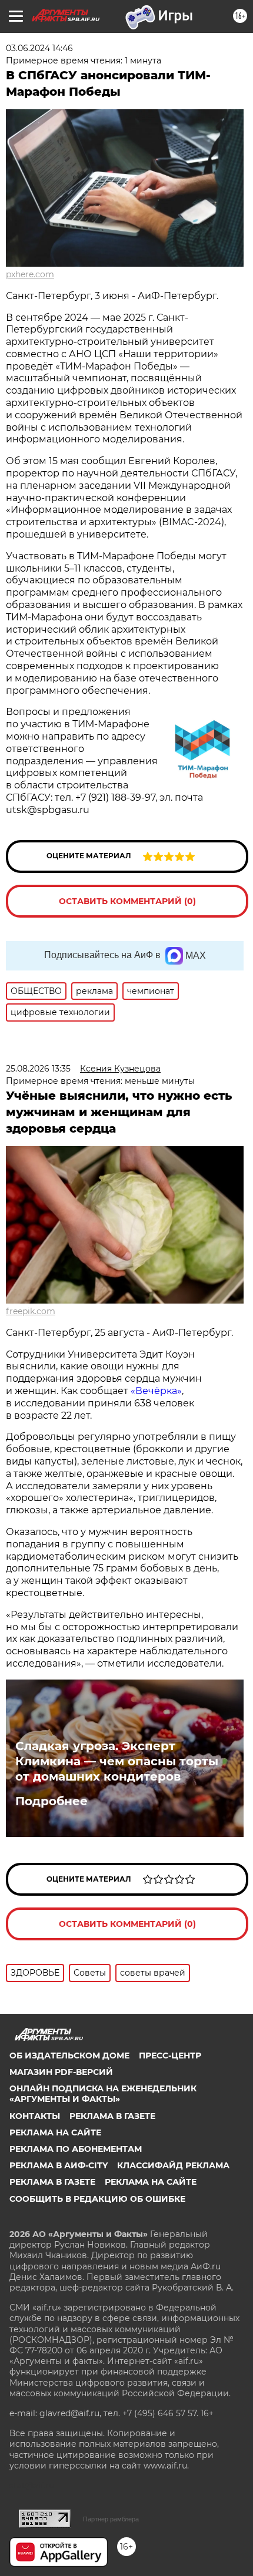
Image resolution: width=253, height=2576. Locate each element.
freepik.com (31, 1311)
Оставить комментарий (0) (127, 901)
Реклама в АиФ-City (59, 2165)
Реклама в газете (112, 2116)
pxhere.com (30, 274)
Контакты (35, 2116)
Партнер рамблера (111, 2519)
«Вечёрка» (156, 1391)
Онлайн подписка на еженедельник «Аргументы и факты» (103, 2094)
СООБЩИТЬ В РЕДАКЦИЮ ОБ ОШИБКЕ (97, 2199)
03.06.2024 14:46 (39, 48)
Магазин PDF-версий (61, 2072)
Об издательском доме (69, 2056)
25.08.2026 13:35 (38, 1069)
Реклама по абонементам (76, 2149)
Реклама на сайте (55, 2132)
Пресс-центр (170, 2056)
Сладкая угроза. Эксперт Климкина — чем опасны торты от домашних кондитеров (117, 1761)
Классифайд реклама (173, 2165)
